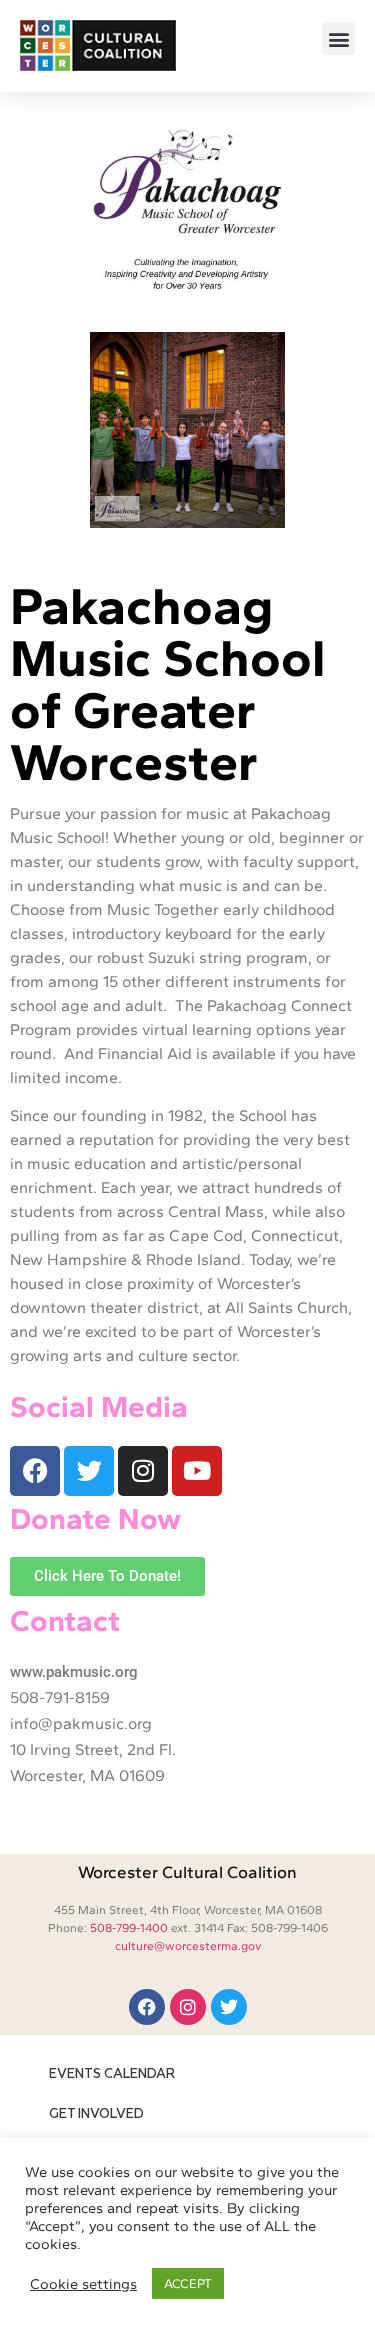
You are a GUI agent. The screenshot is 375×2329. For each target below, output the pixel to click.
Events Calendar (112, 2074)
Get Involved (96, 2114)
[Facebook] (35, 1471)
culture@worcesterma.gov (188, 1946)
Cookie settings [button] (83, 2284)
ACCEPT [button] (188, 2283)
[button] (338, 38)
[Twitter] (89, 1471)
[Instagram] (143, 1471)
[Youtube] (197, 1471)
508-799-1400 (129, 1928)
